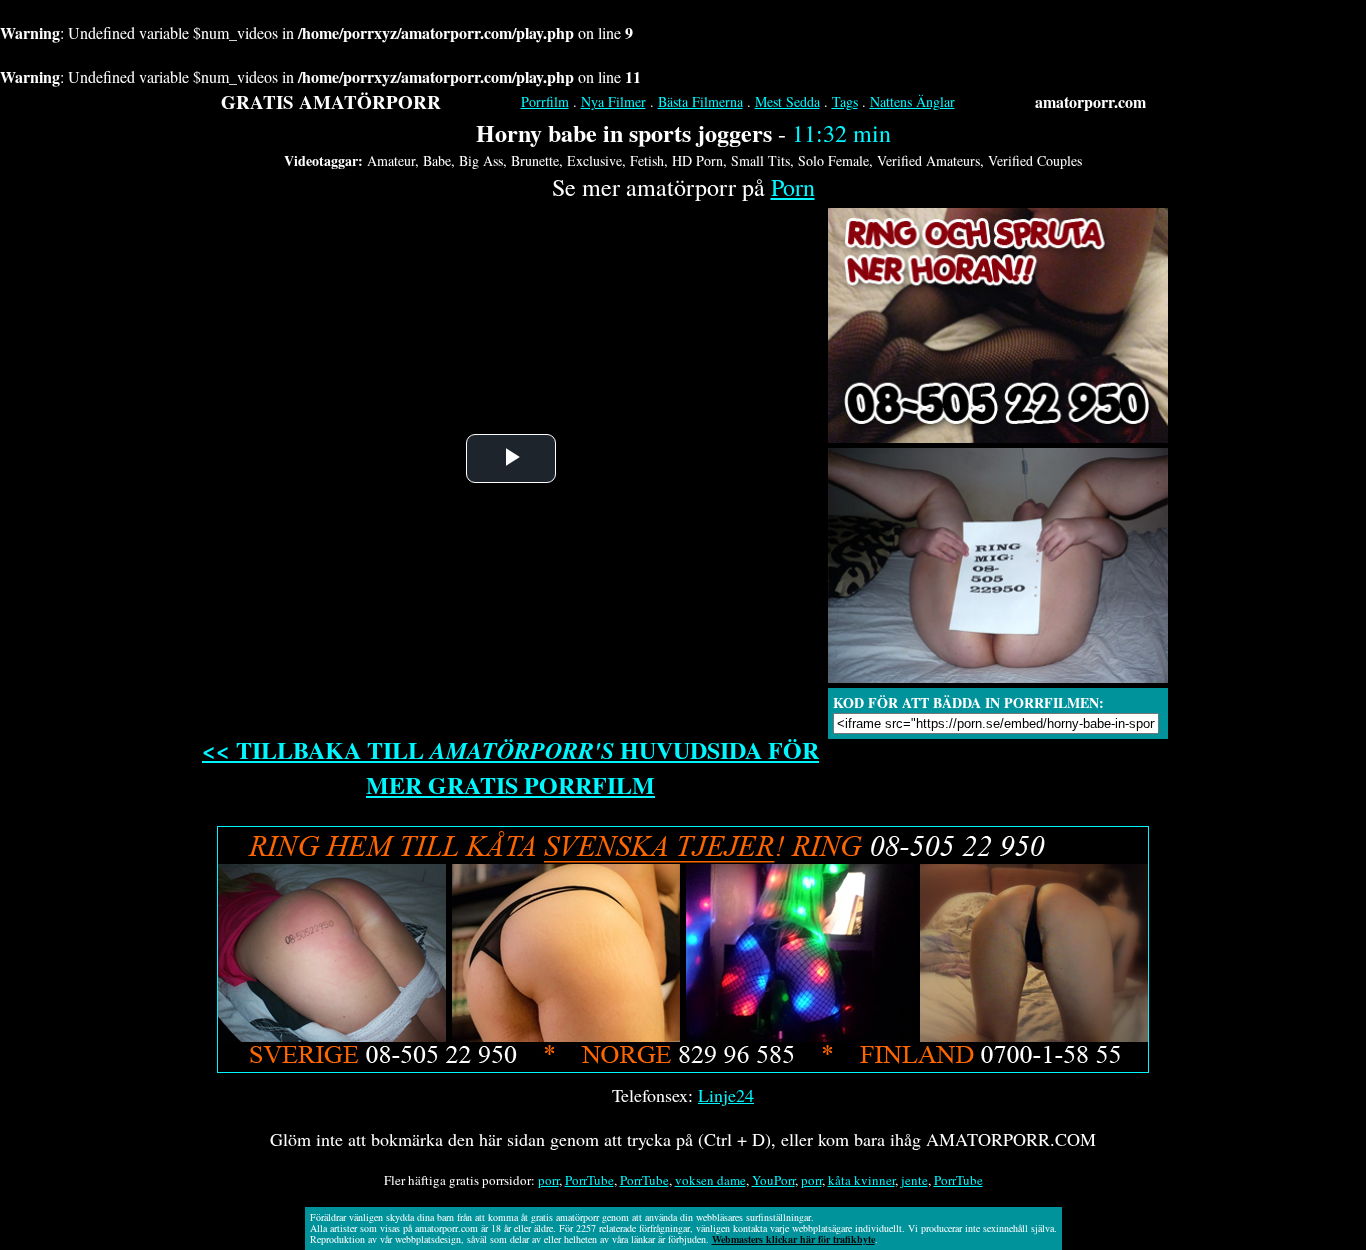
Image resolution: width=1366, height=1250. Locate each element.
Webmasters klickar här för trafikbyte (793, 1239)
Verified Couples (1035, 160)
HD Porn (697, 160)
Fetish (647, 160)
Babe (437, 160)
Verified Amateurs (928, 160)
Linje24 (726, 1095)
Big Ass (481, 160)
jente (914, 1180)
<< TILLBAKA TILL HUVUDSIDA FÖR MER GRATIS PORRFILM (510, 767)
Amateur (391, 160)
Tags (845, 101)
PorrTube (589, 1180)
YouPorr (773, 1180)
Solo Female (833, 160)
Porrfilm (545, 101)
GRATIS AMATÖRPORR (331, 101)
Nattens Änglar (912, 101)
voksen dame (710, 1180)
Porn (793, 187)
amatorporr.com (1090, 101)
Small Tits (760, 160)
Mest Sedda (787, 101)
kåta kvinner (861, 1180)
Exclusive (594, 160)
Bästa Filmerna (700, 101)
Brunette (535, 160)
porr (548, 1180)
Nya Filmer (613, 101)
